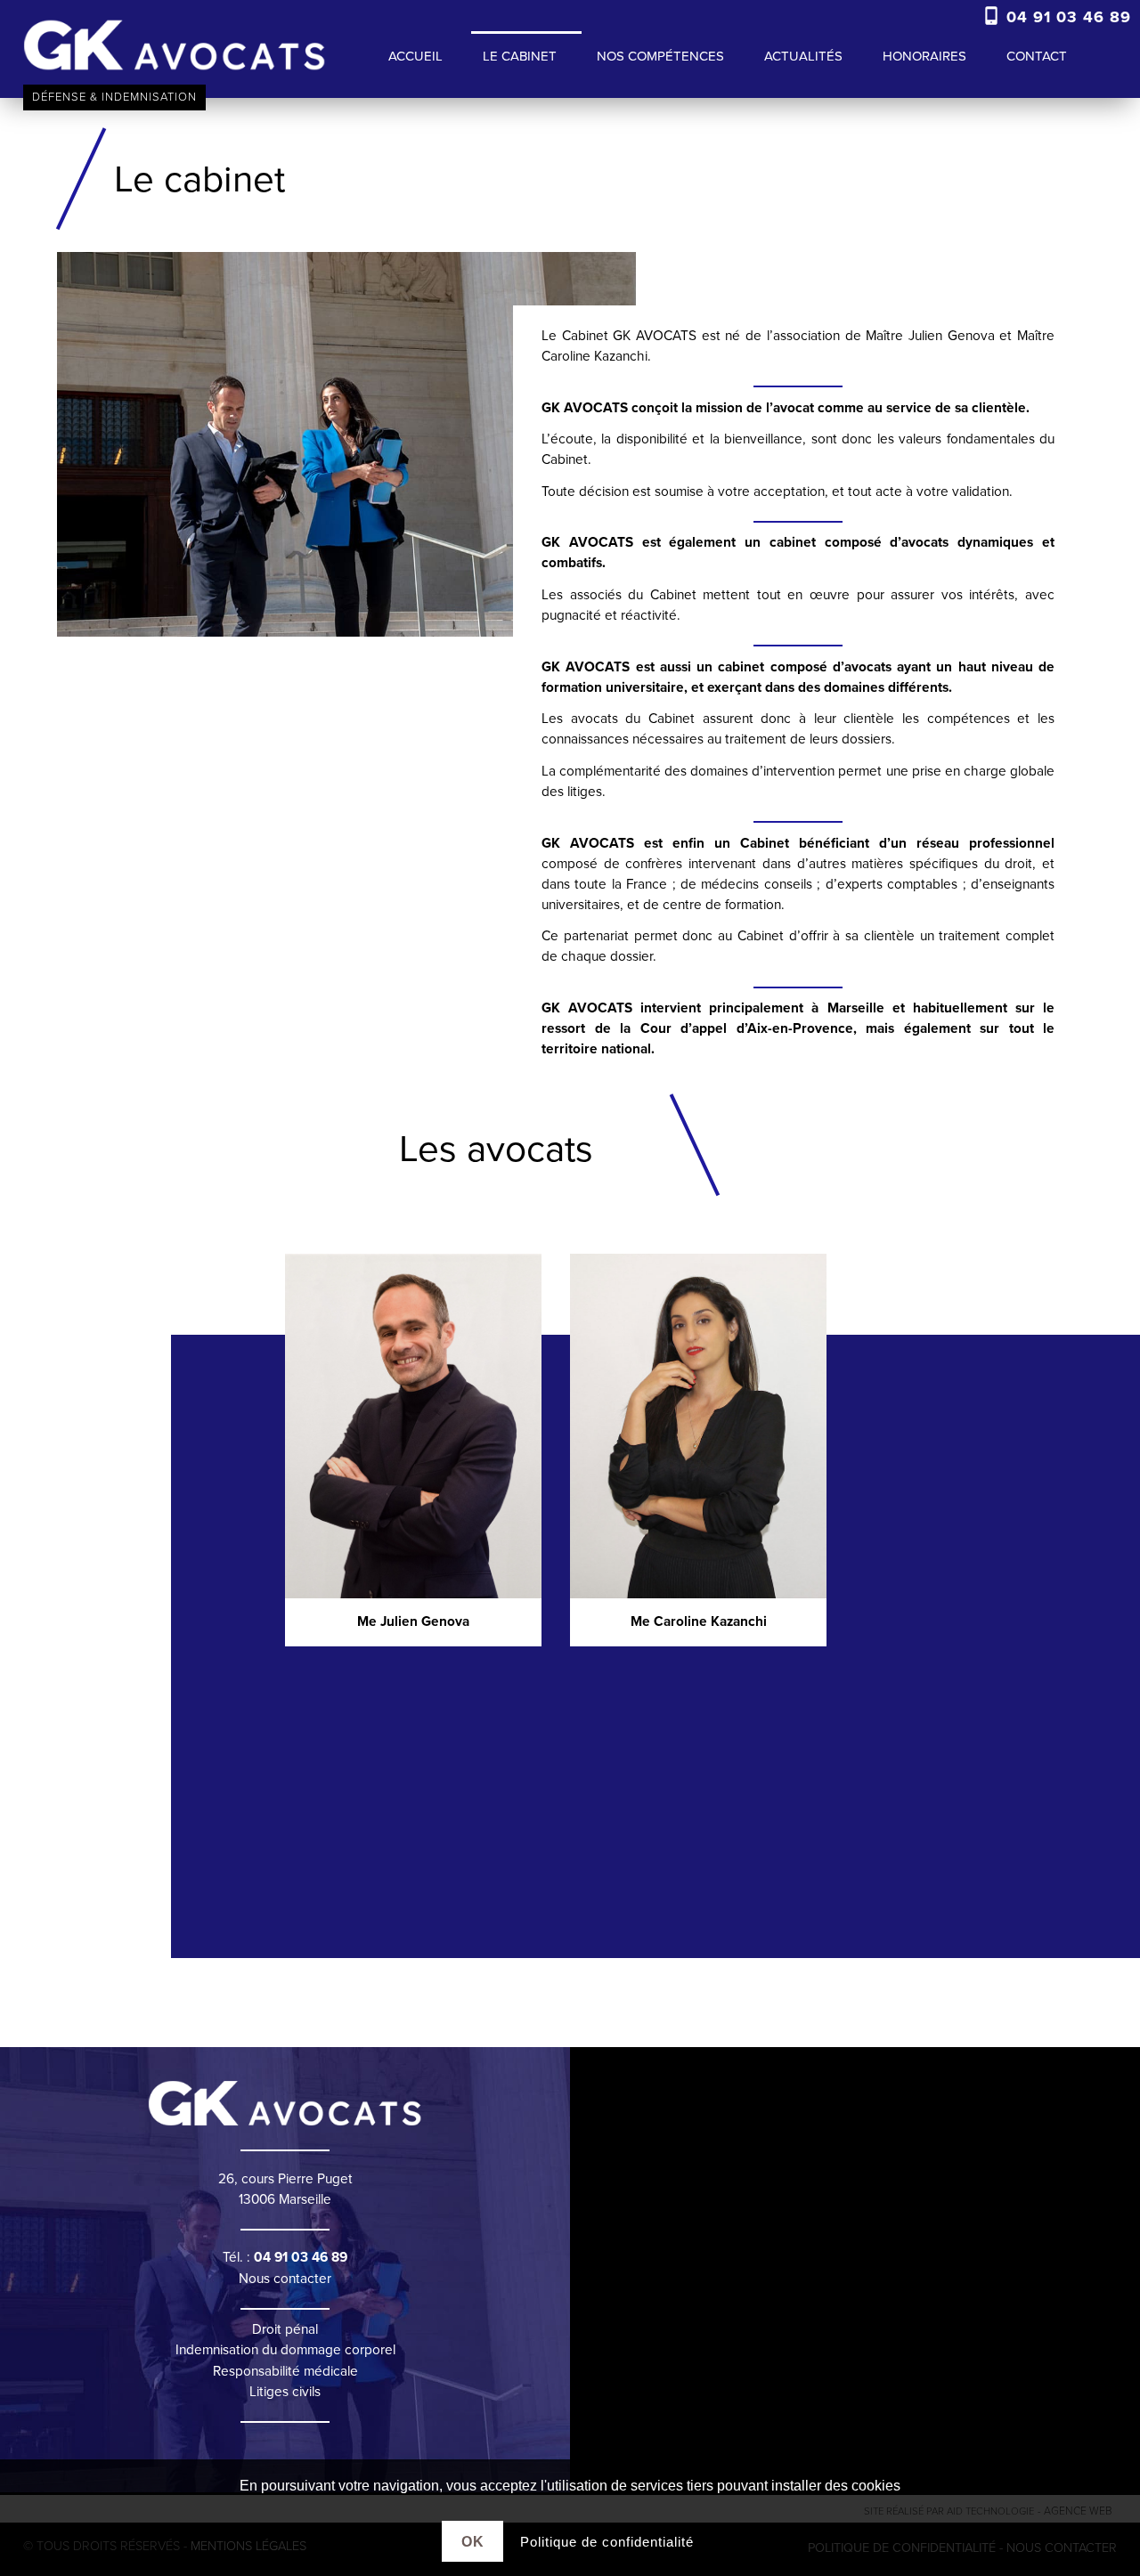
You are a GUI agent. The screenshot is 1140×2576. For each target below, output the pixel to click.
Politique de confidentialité (607, 2542)
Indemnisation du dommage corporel (285, 2350)
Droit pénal (285, 2329)
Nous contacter (285, 2279)
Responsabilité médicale (285, 2371)
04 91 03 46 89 (1066, 17)
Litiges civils (285, 2392)
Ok (473, 2541)
